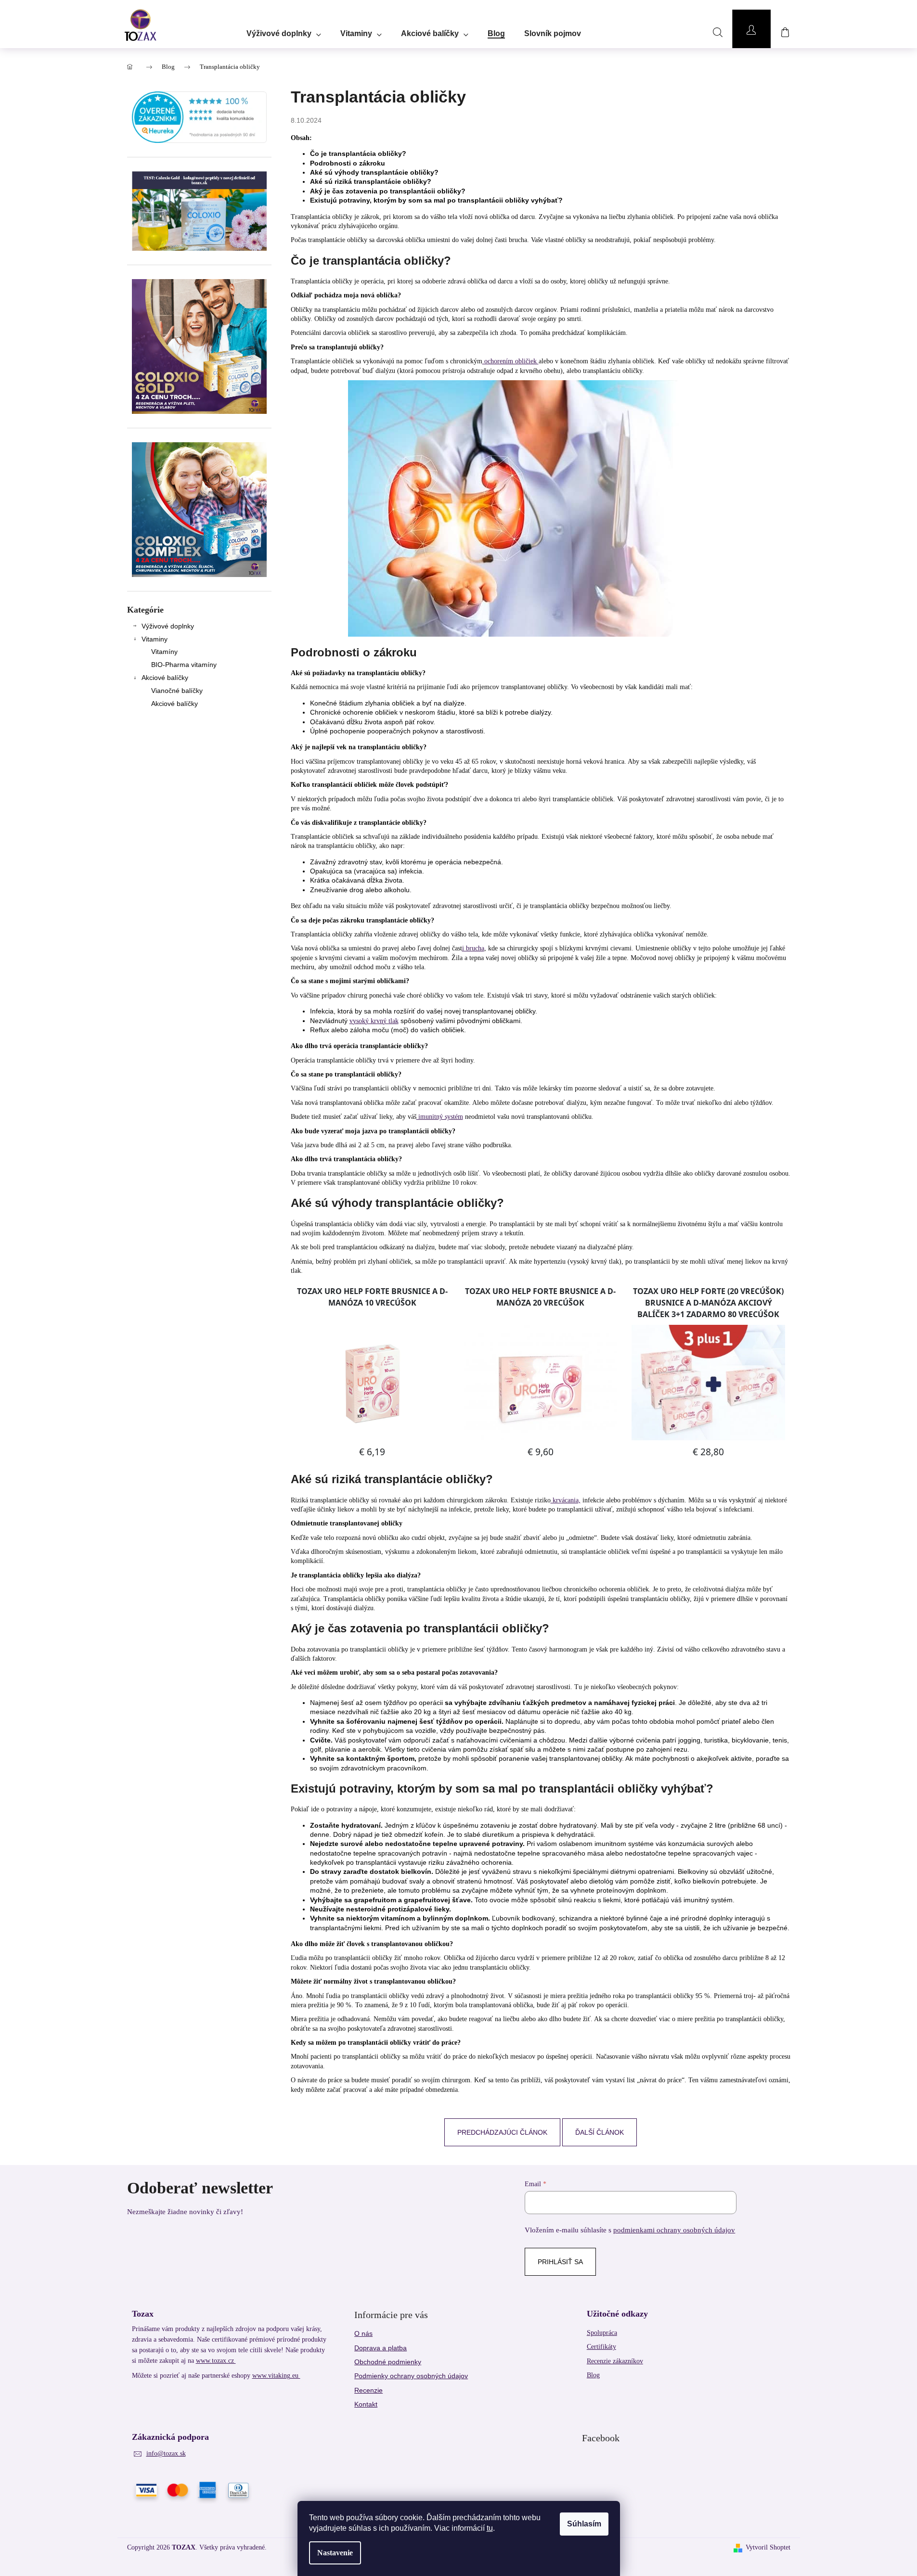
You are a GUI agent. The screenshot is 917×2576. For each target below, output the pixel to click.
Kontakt (366, 2404)
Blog (593, 2375)
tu (490, 2528)
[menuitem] (284, 30)
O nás (363, 2333)
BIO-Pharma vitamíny (184, 665)
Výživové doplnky (168, 626)
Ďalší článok (600, 2132)
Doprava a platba (381, 2348)
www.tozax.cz (216, 2361)
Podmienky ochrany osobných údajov (411, 2376)
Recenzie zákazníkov (615, 2361)
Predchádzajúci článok (502, 2132)
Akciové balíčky (165, 678)
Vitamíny (164, 652)
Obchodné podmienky (388, 2362)
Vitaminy (155, 639)
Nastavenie (335, 2553)
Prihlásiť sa (560, 2262)
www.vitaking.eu (276, 2376)
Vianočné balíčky (177, 691)
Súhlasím (584, 2524)
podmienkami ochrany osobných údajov (674, 2230)
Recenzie (368, 2390)
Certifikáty (601, 2347)
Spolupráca (602, 2333)
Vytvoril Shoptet (768, 2547)
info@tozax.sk (166, 2454)
